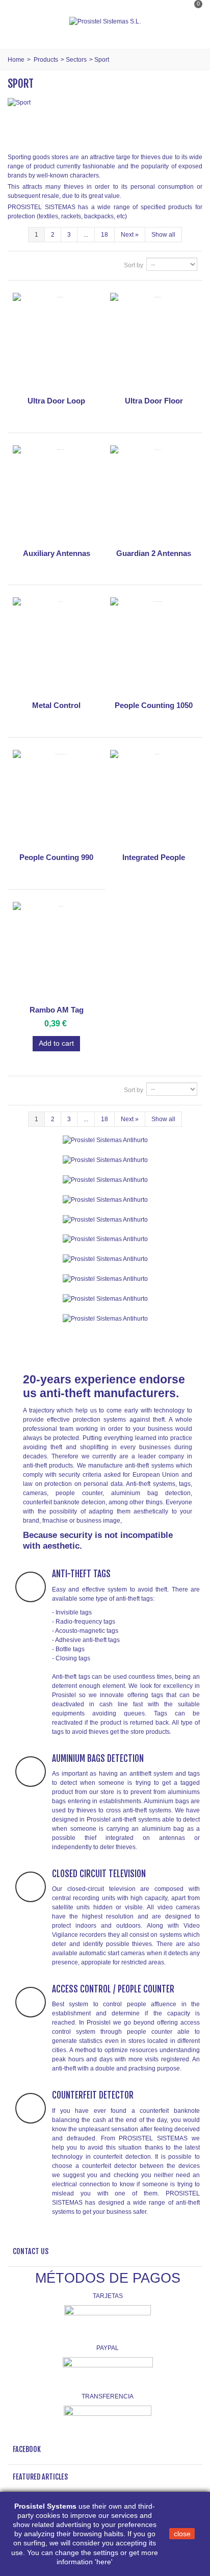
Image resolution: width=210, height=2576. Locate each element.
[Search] (192, 32)
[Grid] (19, 265)
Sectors (76, 60)
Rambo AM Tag (57, 1010)
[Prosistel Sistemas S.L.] (105, 21)
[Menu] (20, 21)
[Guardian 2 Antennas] (154, 495)
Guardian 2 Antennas (154, 553)
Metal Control (56, 705)
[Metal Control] (56, 647)
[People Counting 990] (56, 800)
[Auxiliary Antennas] (56, 495)
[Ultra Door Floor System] (154, 343)
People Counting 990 (56, 857)
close (182, 2534)
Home (16, 60)
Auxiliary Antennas (57, 553)
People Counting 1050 (154, 705)
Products (46, 60)
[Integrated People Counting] (154, 800)
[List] (33, 265)
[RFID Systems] (105, 1318)
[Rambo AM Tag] (56, 952)
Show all (163, 235)
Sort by (134, 265)
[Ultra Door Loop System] (56, 343)
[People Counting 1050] (154, 647)
